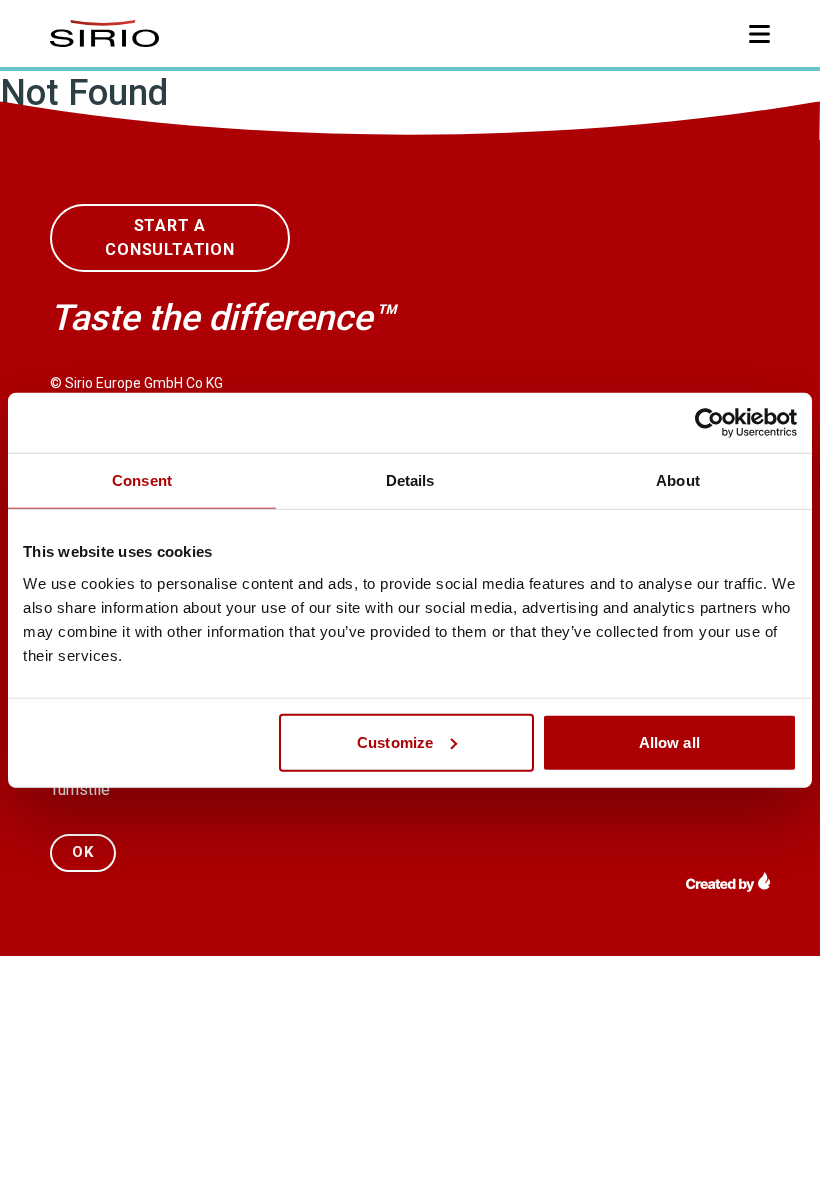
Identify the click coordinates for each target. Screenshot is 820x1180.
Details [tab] (410, 480)
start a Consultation (170, 237)
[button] (759, 34)
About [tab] (678, 480)
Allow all (669, 741)
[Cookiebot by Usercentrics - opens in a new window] (709, 423)
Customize (395, 741)
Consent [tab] (142, 480)
